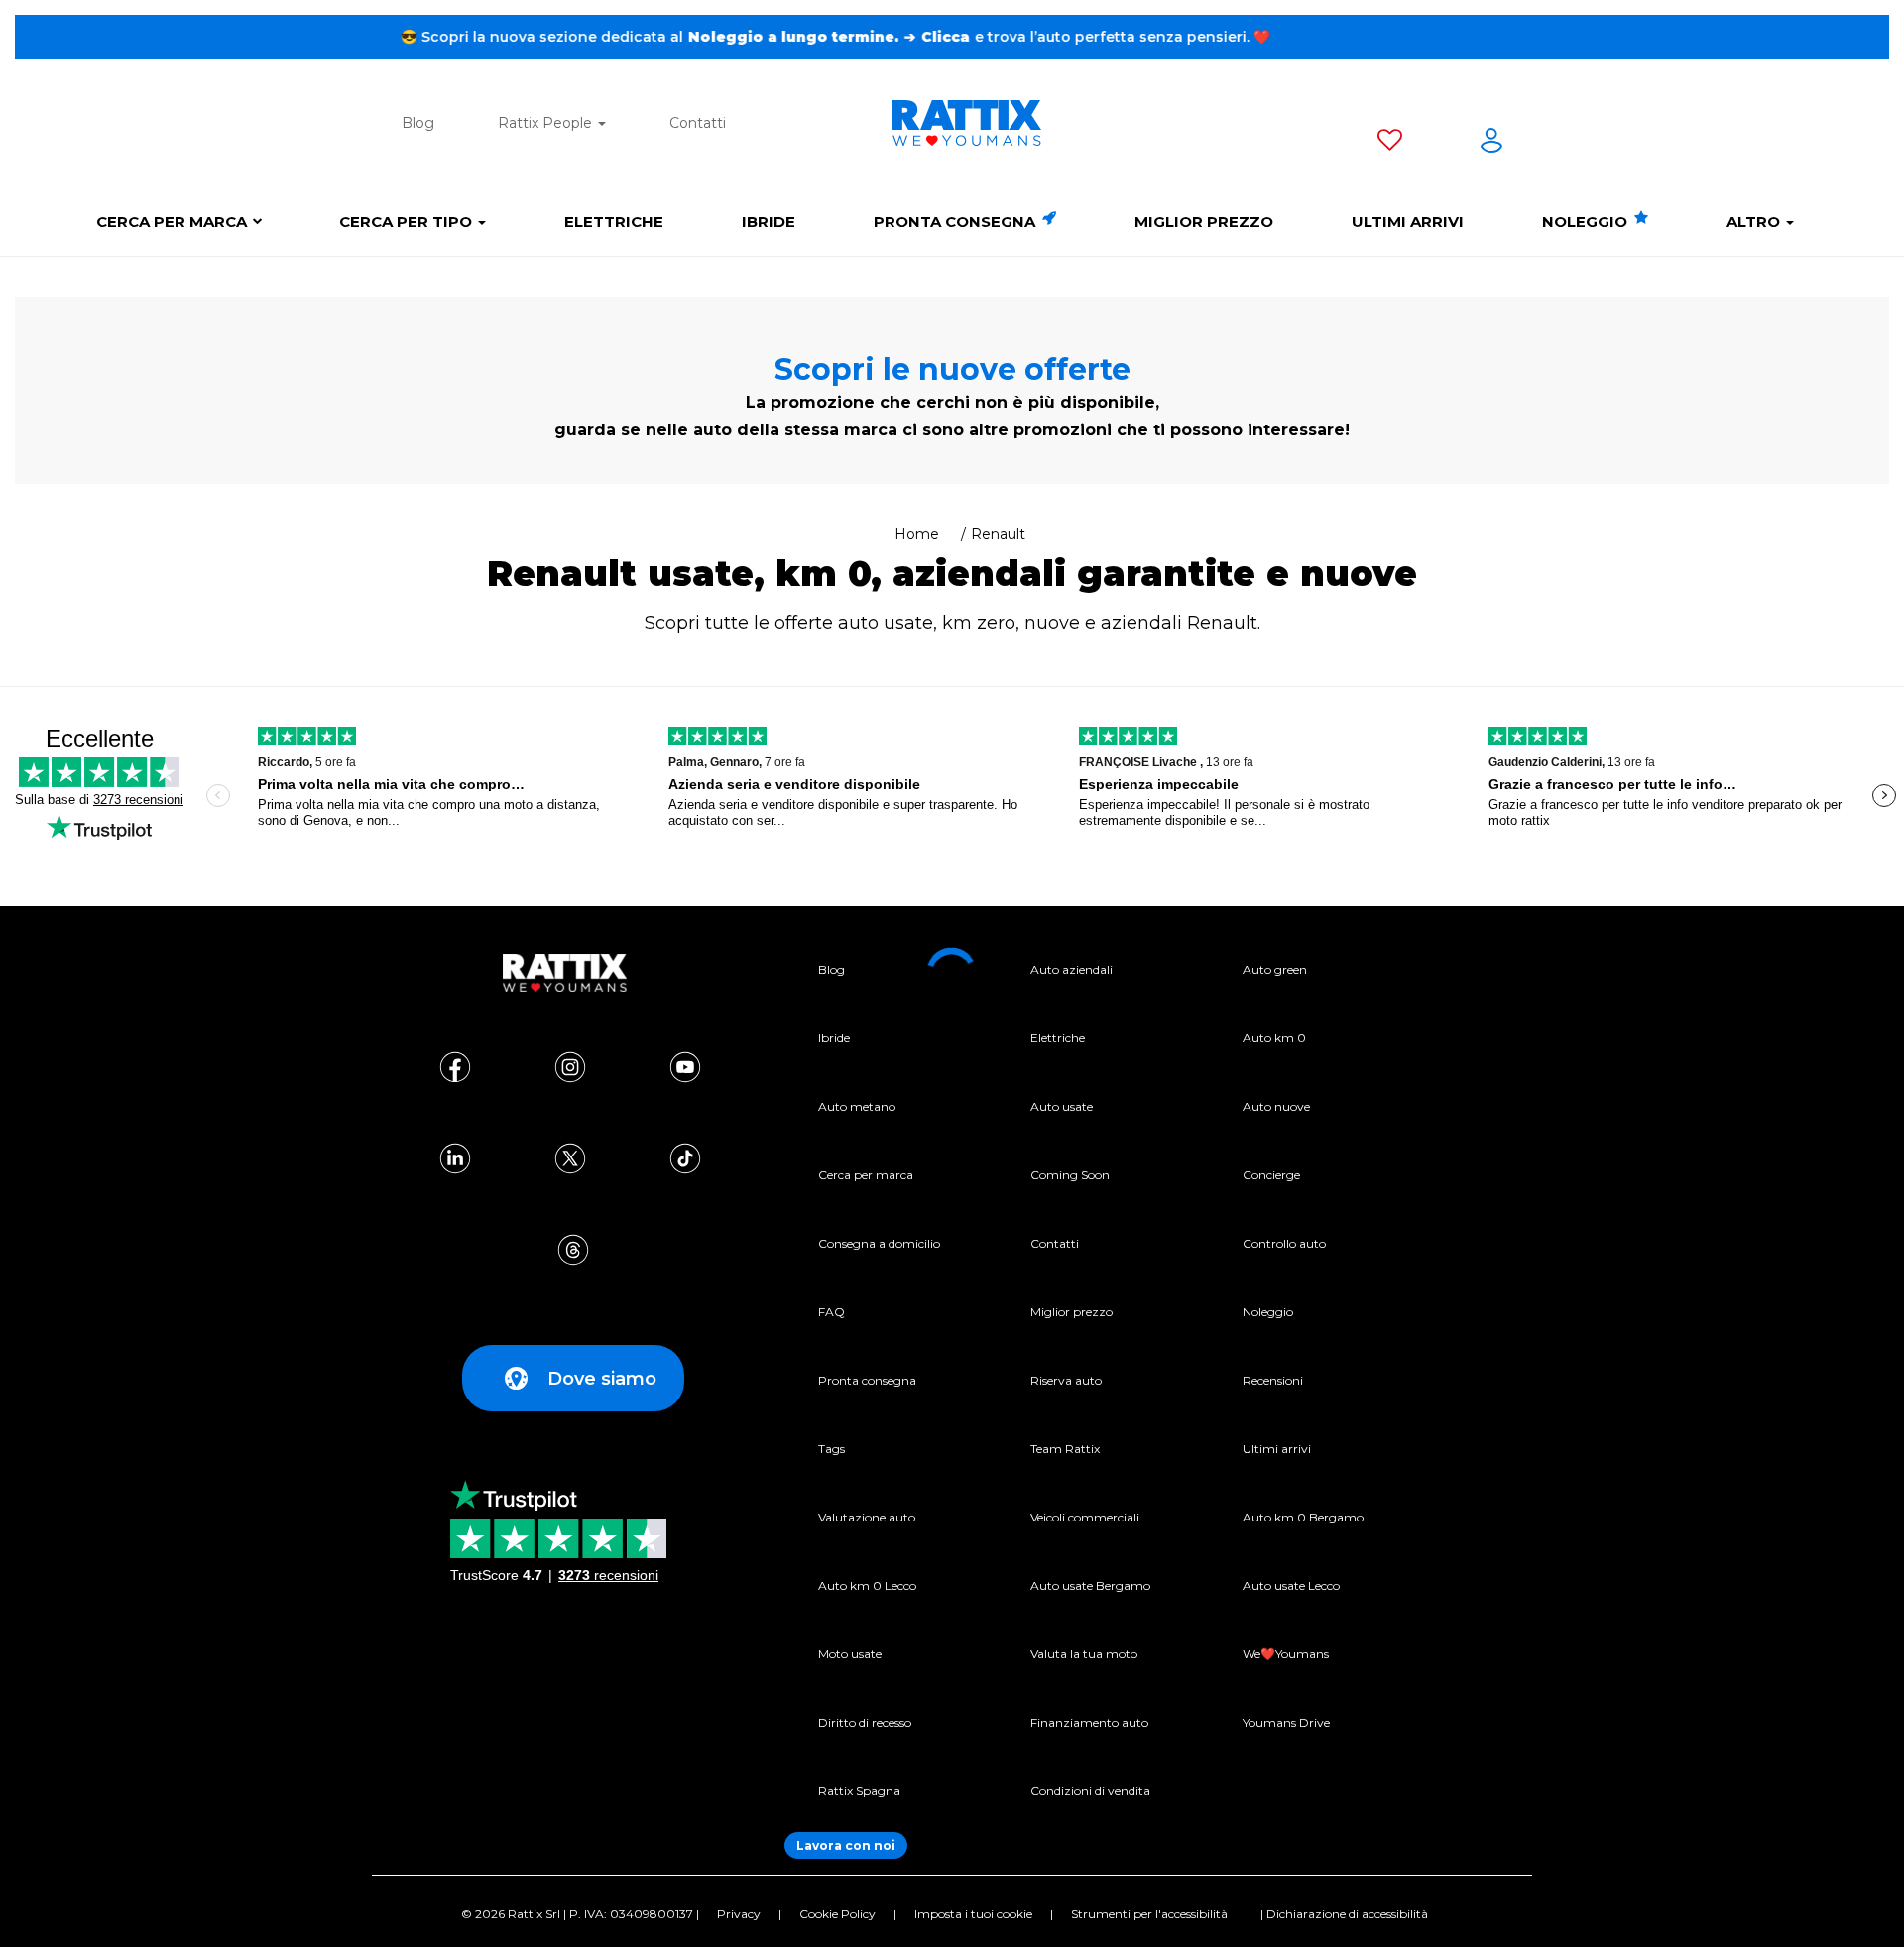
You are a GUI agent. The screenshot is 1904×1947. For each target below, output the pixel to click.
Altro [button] (1755, 222)
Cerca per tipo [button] (408, 222)
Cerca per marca (172, 222)
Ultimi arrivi (1408, 222)
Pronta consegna (956, 222)
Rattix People (547, 123)
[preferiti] (1390, 144)
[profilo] (1491, 144)
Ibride (769, 222)
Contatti (698, 123)
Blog (418, 123)
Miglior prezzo (1204, 222)
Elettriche (614, 222)
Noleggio (1587, 222)
